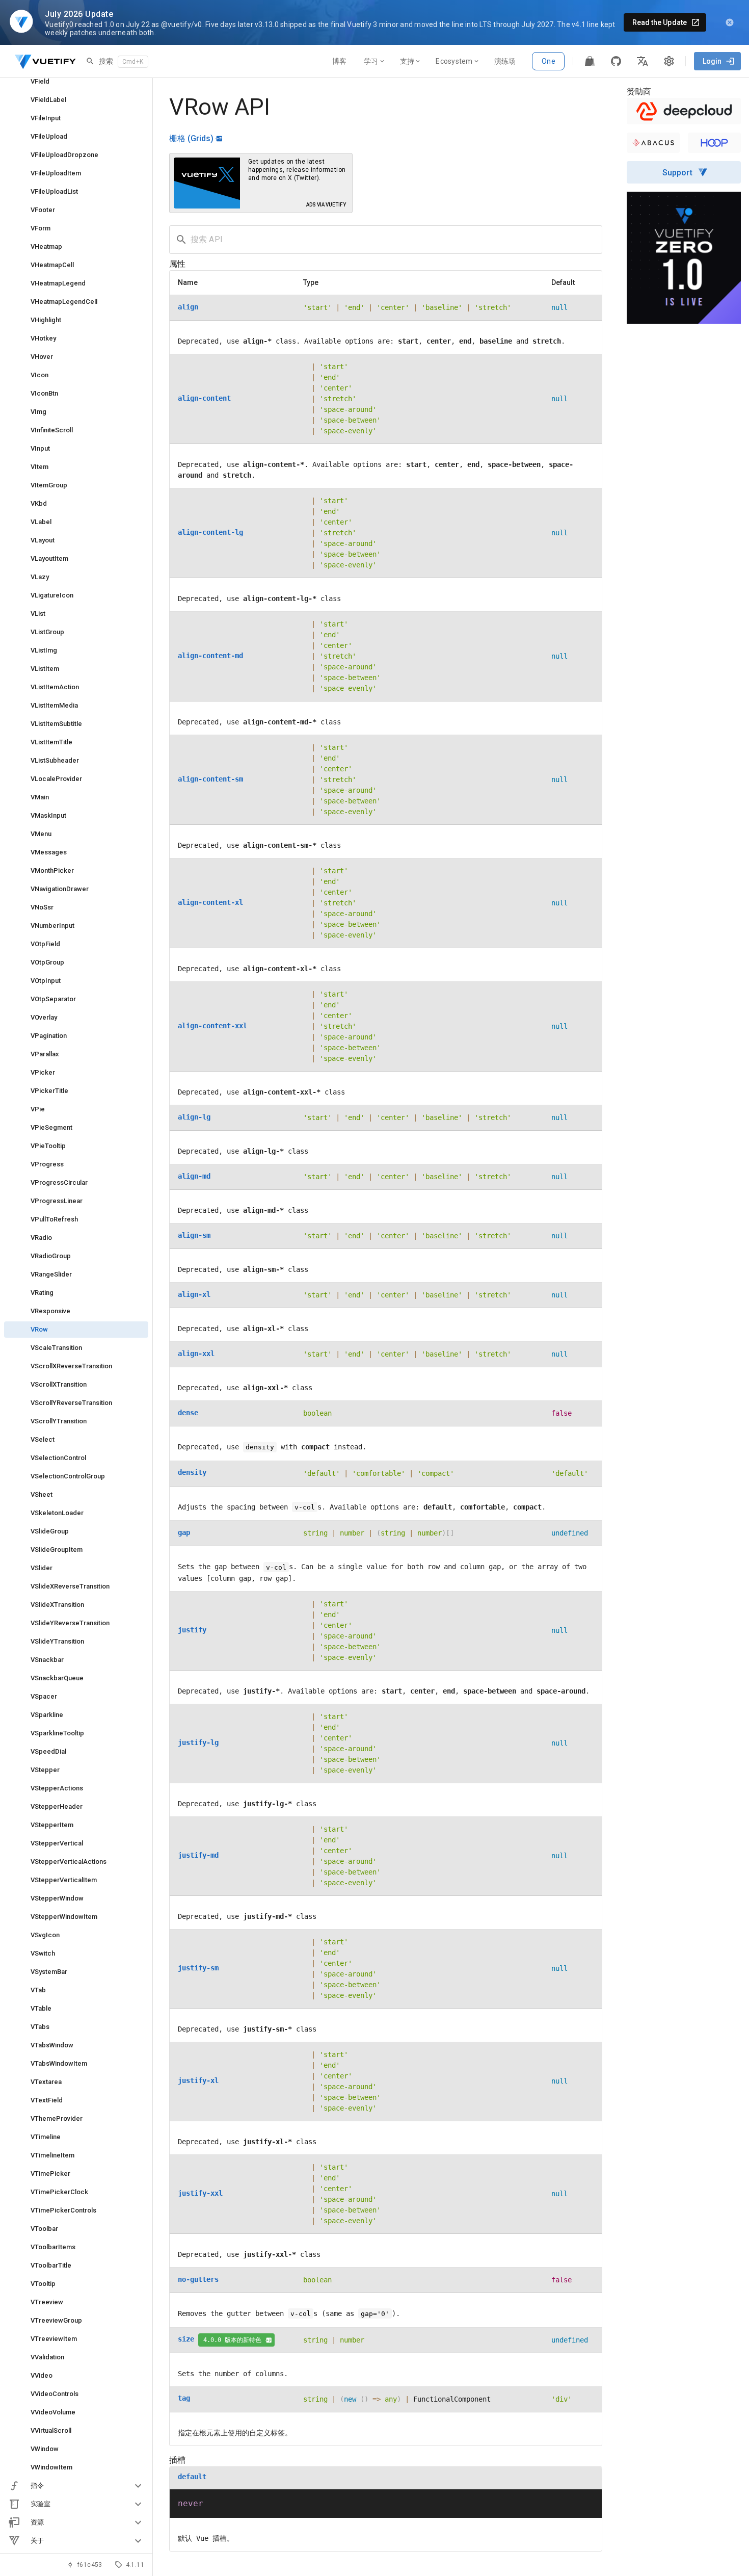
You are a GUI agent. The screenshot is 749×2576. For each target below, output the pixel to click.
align (188, 307)
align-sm (194, 1235)
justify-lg (198, 1742)
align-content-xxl (212, 1026)
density (192, 1472)
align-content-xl (210, 902)
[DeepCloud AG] (684, 111)
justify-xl (198, 2080)
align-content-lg (210, 532)
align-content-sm (210, 779)
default (192, 2477)
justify (192, 1630)
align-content (204, 398)
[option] (76, 2486)
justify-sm (198, 1968)
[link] (76, 82)
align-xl (194, 1294)
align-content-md (210, 656)
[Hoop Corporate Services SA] (714, 143)
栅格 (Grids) (191, 138)
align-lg (194, 1117)
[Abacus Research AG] (653, 143)
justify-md (198, 1855)
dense (188, 1413)
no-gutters (198, 2279)
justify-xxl (200, 2193)
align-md (194, 1176)
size (186, 2339)
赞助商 (639, 92)
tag (184, 2398)
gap (184, 1532)
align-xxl (196, 1354)
